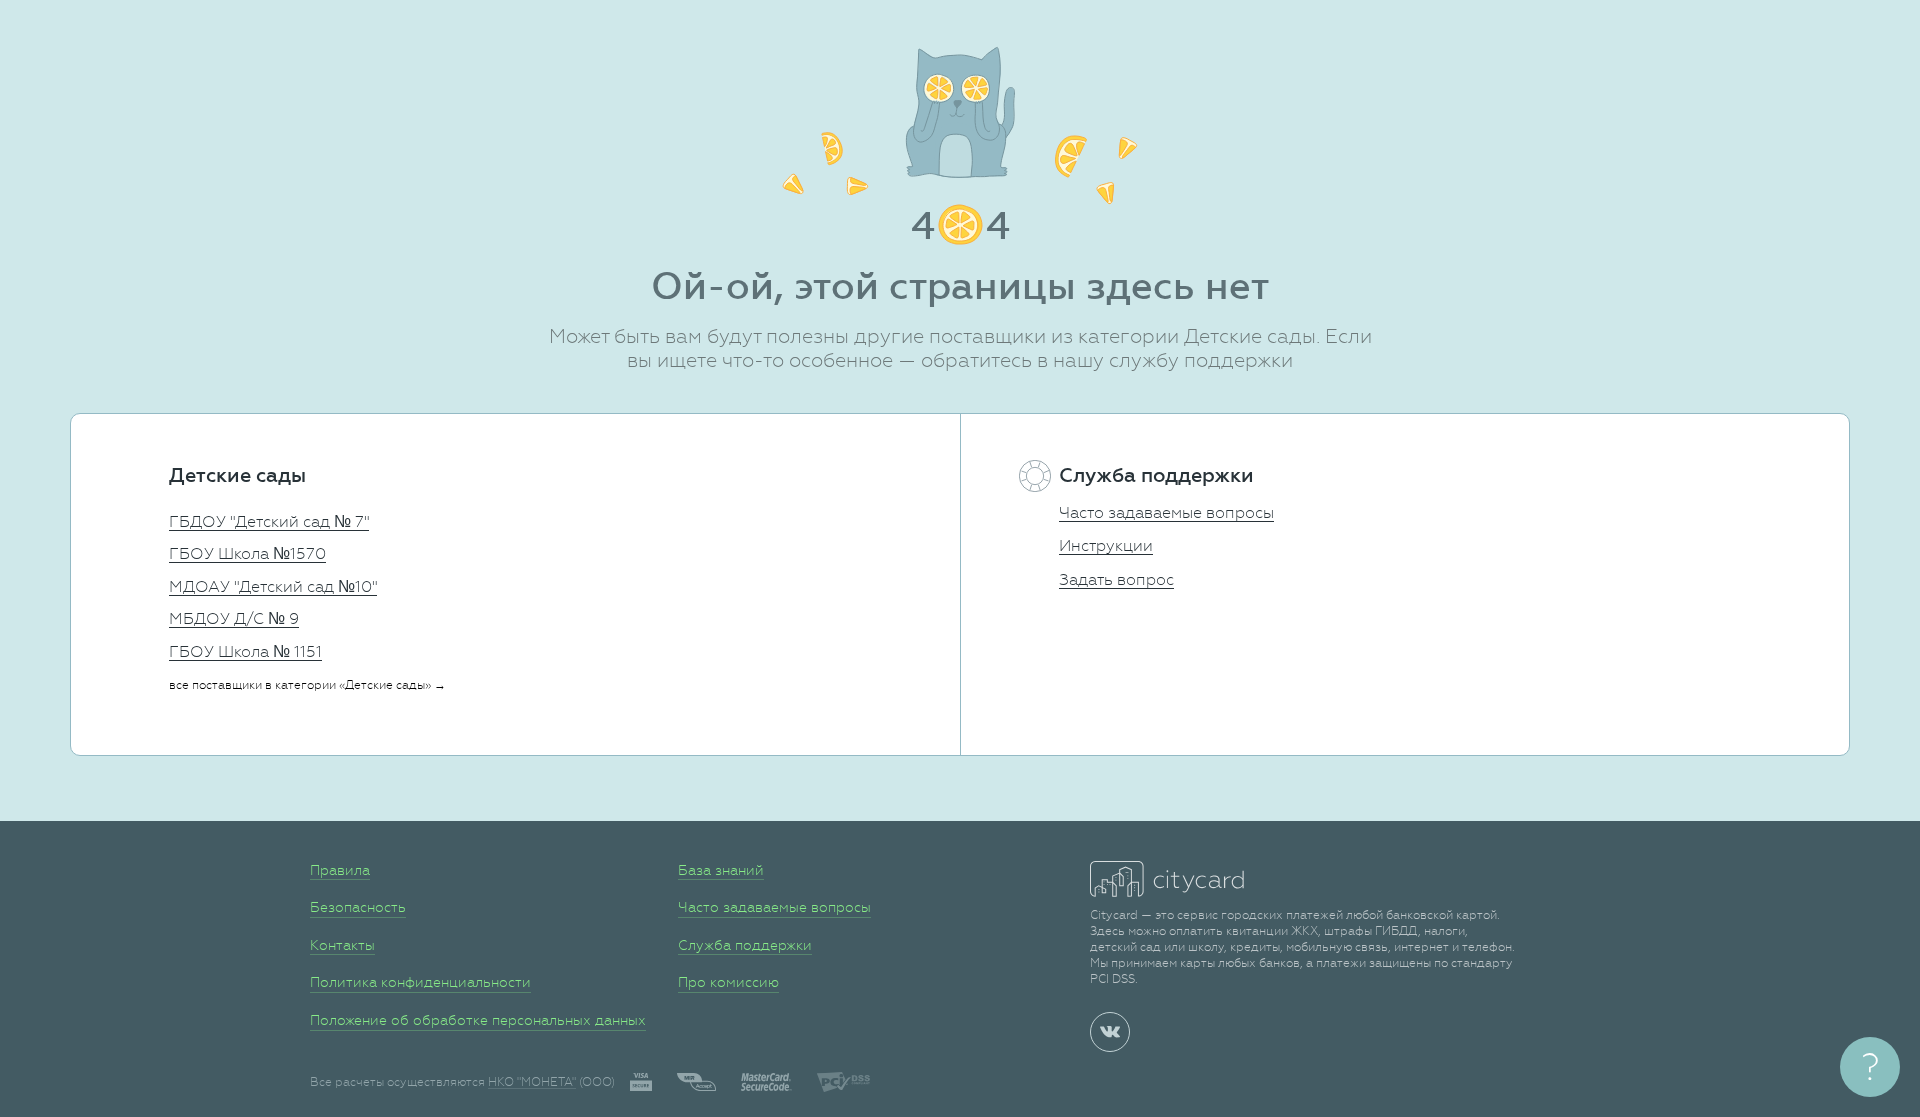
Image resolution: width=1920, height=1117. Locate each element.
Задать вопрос (1116, 579)
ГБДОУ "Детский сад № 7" (269, 521)
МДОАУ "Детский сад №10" (273, 586)
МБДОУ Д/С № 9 (234, 618)
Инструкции (1106, 545)
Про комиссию (728, 982)
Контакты (342, 945)
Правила (340, 870)
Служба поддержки (745, 945)
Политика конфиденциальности (420, 982)
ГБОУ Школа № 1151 (245, 651)
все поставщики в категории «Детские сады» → (307, 685)
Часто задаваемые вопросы (1166, 512)
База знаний (721, 870)
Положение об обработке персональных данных (478, 1020)
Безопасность (358, 907)
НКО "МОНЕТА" (532, 1082)
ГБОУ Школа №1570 (247, 553)
